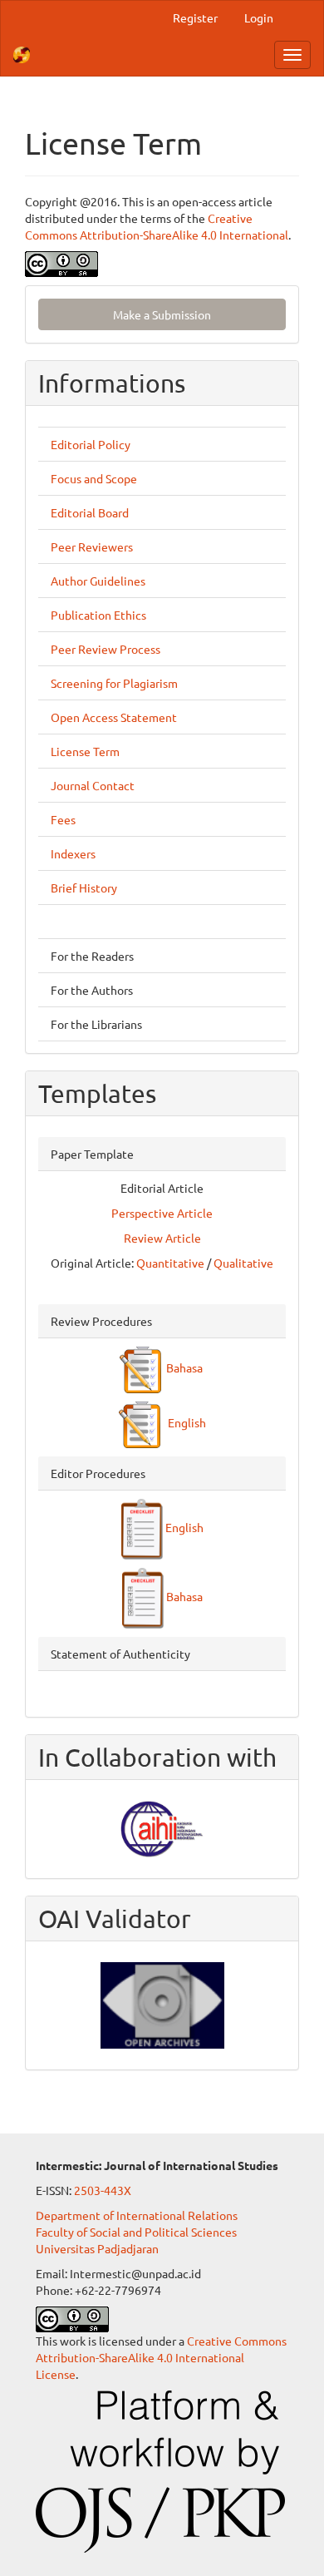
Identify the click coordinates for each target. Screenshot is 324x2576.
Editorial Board (90, 512)
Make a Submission (162, 314)
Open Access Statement (114, 717)
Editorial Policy (91, 444)
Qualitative (243, 1263)
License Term (85, 751)
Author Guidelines (98, 581)
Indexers (73, 853)
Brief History (84, 888)
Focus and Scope (94, 478)
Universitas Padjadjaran (97, 2248)
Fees (63, 819)
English (183, 1422)
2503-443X (103, 2190)
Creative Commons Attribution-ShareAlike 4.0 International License (161, 2357)
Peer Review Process (106, 649)
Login (259, 17)
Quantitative (170, 1263)
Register (195, 17)
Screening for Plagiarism (114, 683)
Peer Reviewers (92, 546)
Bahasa (183, 1367)
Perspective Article (162, 1213)
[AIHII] (162, 1827)
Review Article (162, 1238)
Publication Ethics (98, 615)
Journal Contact (93, 785)
